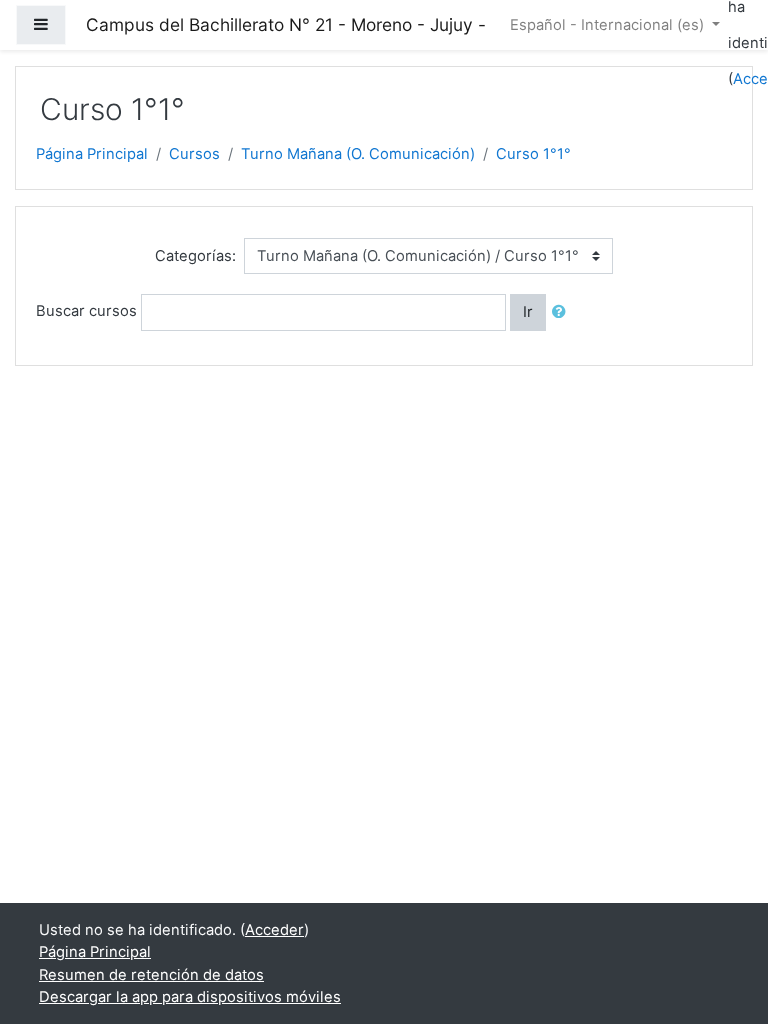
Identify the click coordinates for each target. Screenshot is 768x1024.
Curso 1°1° (533, 154)
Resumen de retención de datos (151, 975)
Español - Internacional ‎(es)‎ (609, 25)
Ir (528, 312)
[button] (563, 312)
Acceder (274, 930)
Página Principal (92, 154)
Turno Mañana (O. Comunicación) (358, 154)
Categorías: (195, 256)
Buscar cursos (86, 312)
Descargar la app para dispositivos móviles (190, 997)
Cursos (194, 154)
